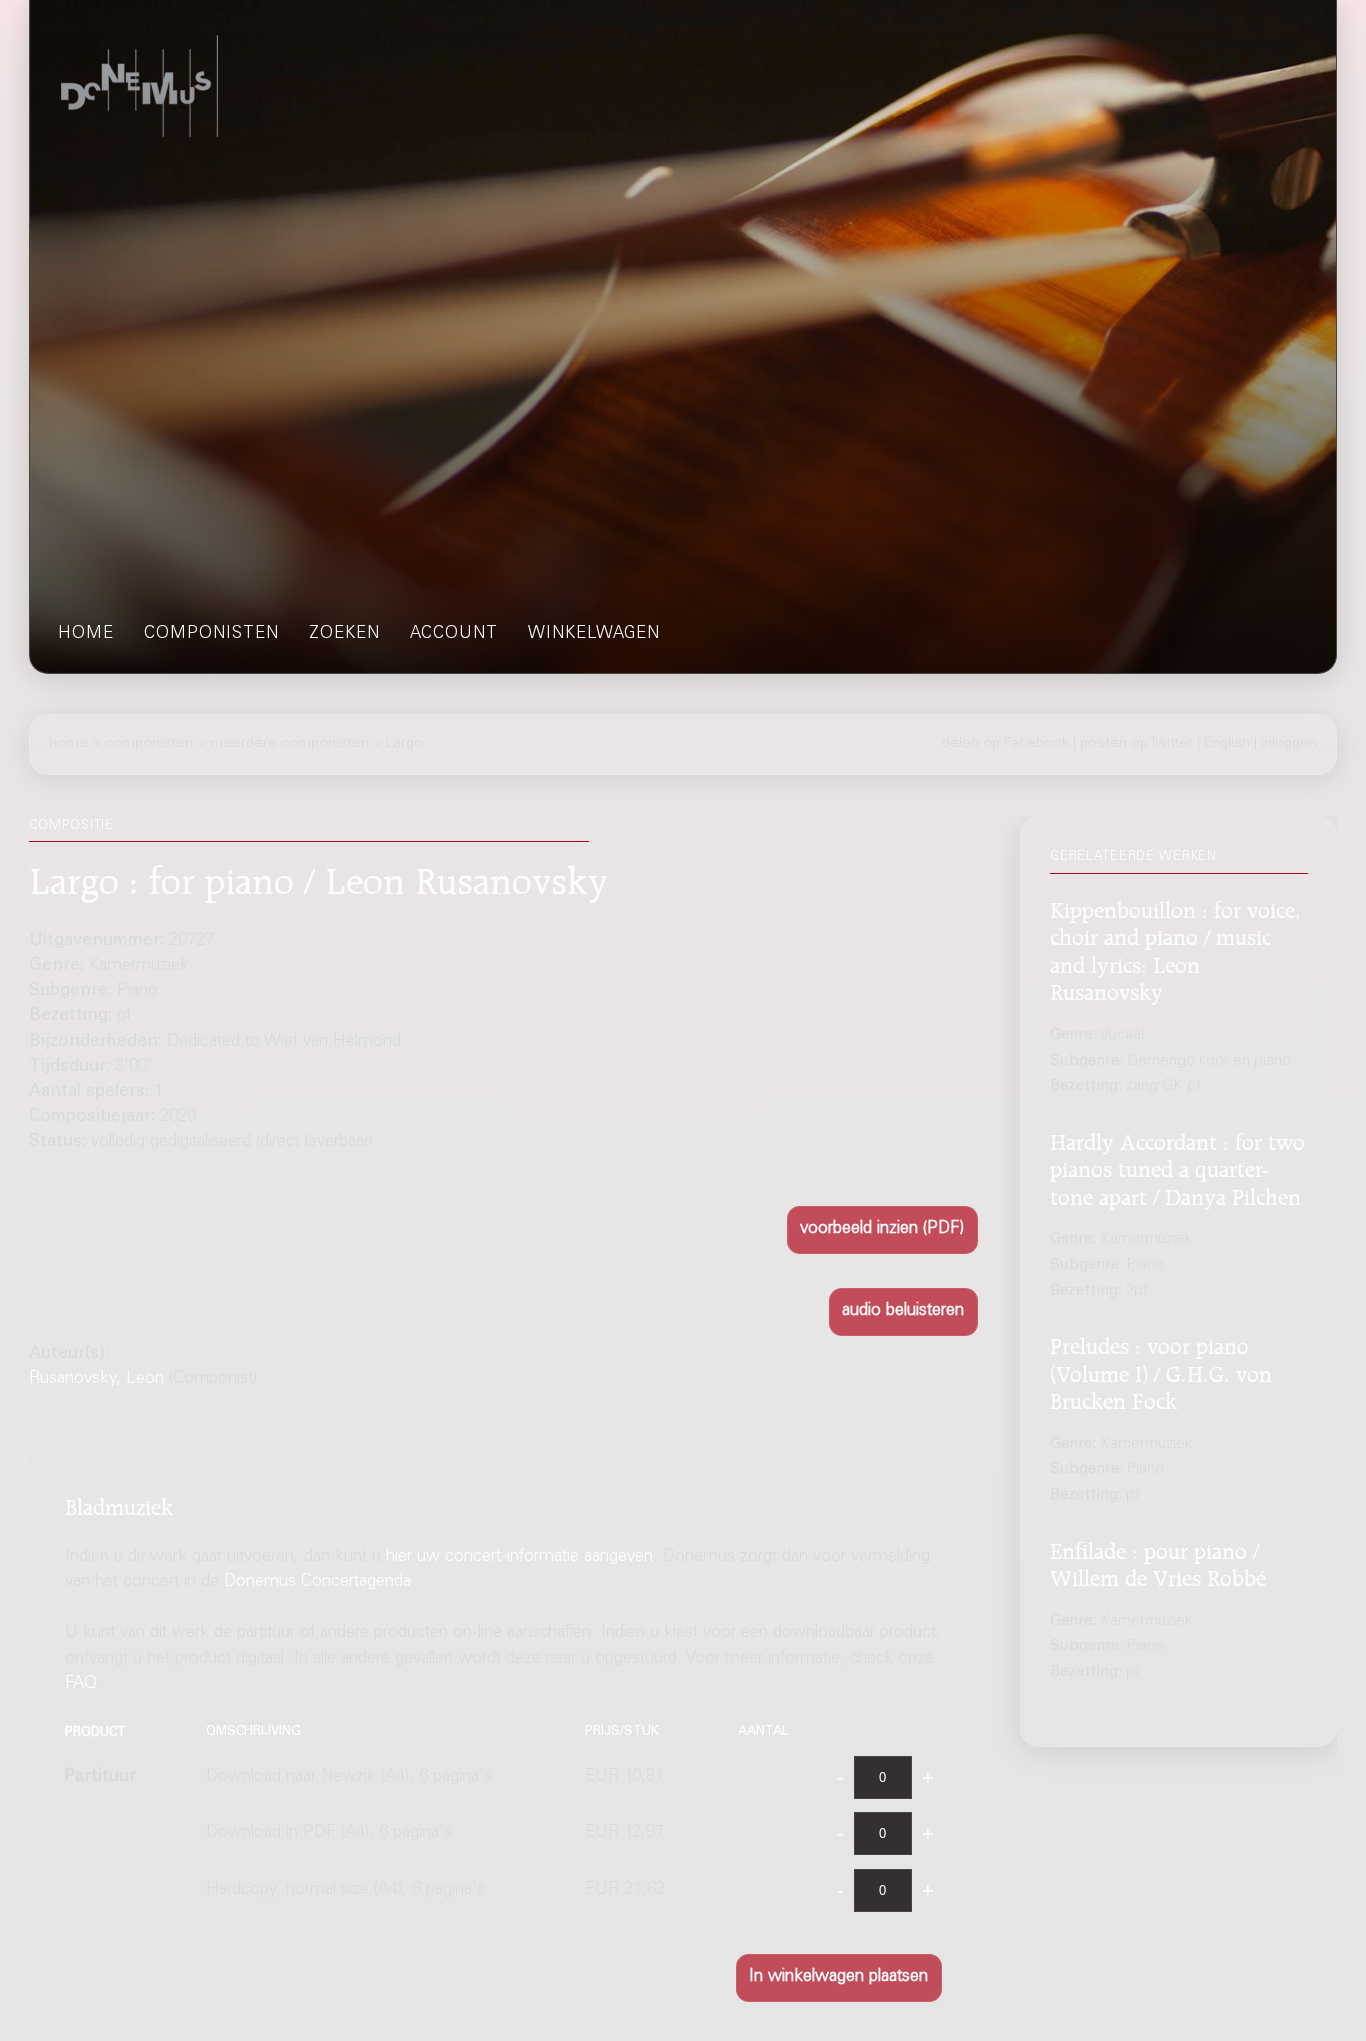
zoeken (344, 634)
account (454, 634)
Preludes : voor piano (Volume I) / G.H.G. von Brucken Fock (1161, 1370)
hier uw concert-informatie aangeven (519, 1557)
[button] (882, 1229)
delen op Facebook (1005, 744)
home (86, 634)
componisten (211, 634)
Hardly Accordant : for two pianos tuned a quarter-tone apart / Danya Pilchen (1177, 1166)
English (1227, 744)
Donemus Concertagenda (317, 1582)
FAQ (81, 1684)
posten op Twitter (1136, 744)
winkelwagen (594, 634)
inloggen (1289, 744)
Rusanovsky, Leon (96, 1379)
